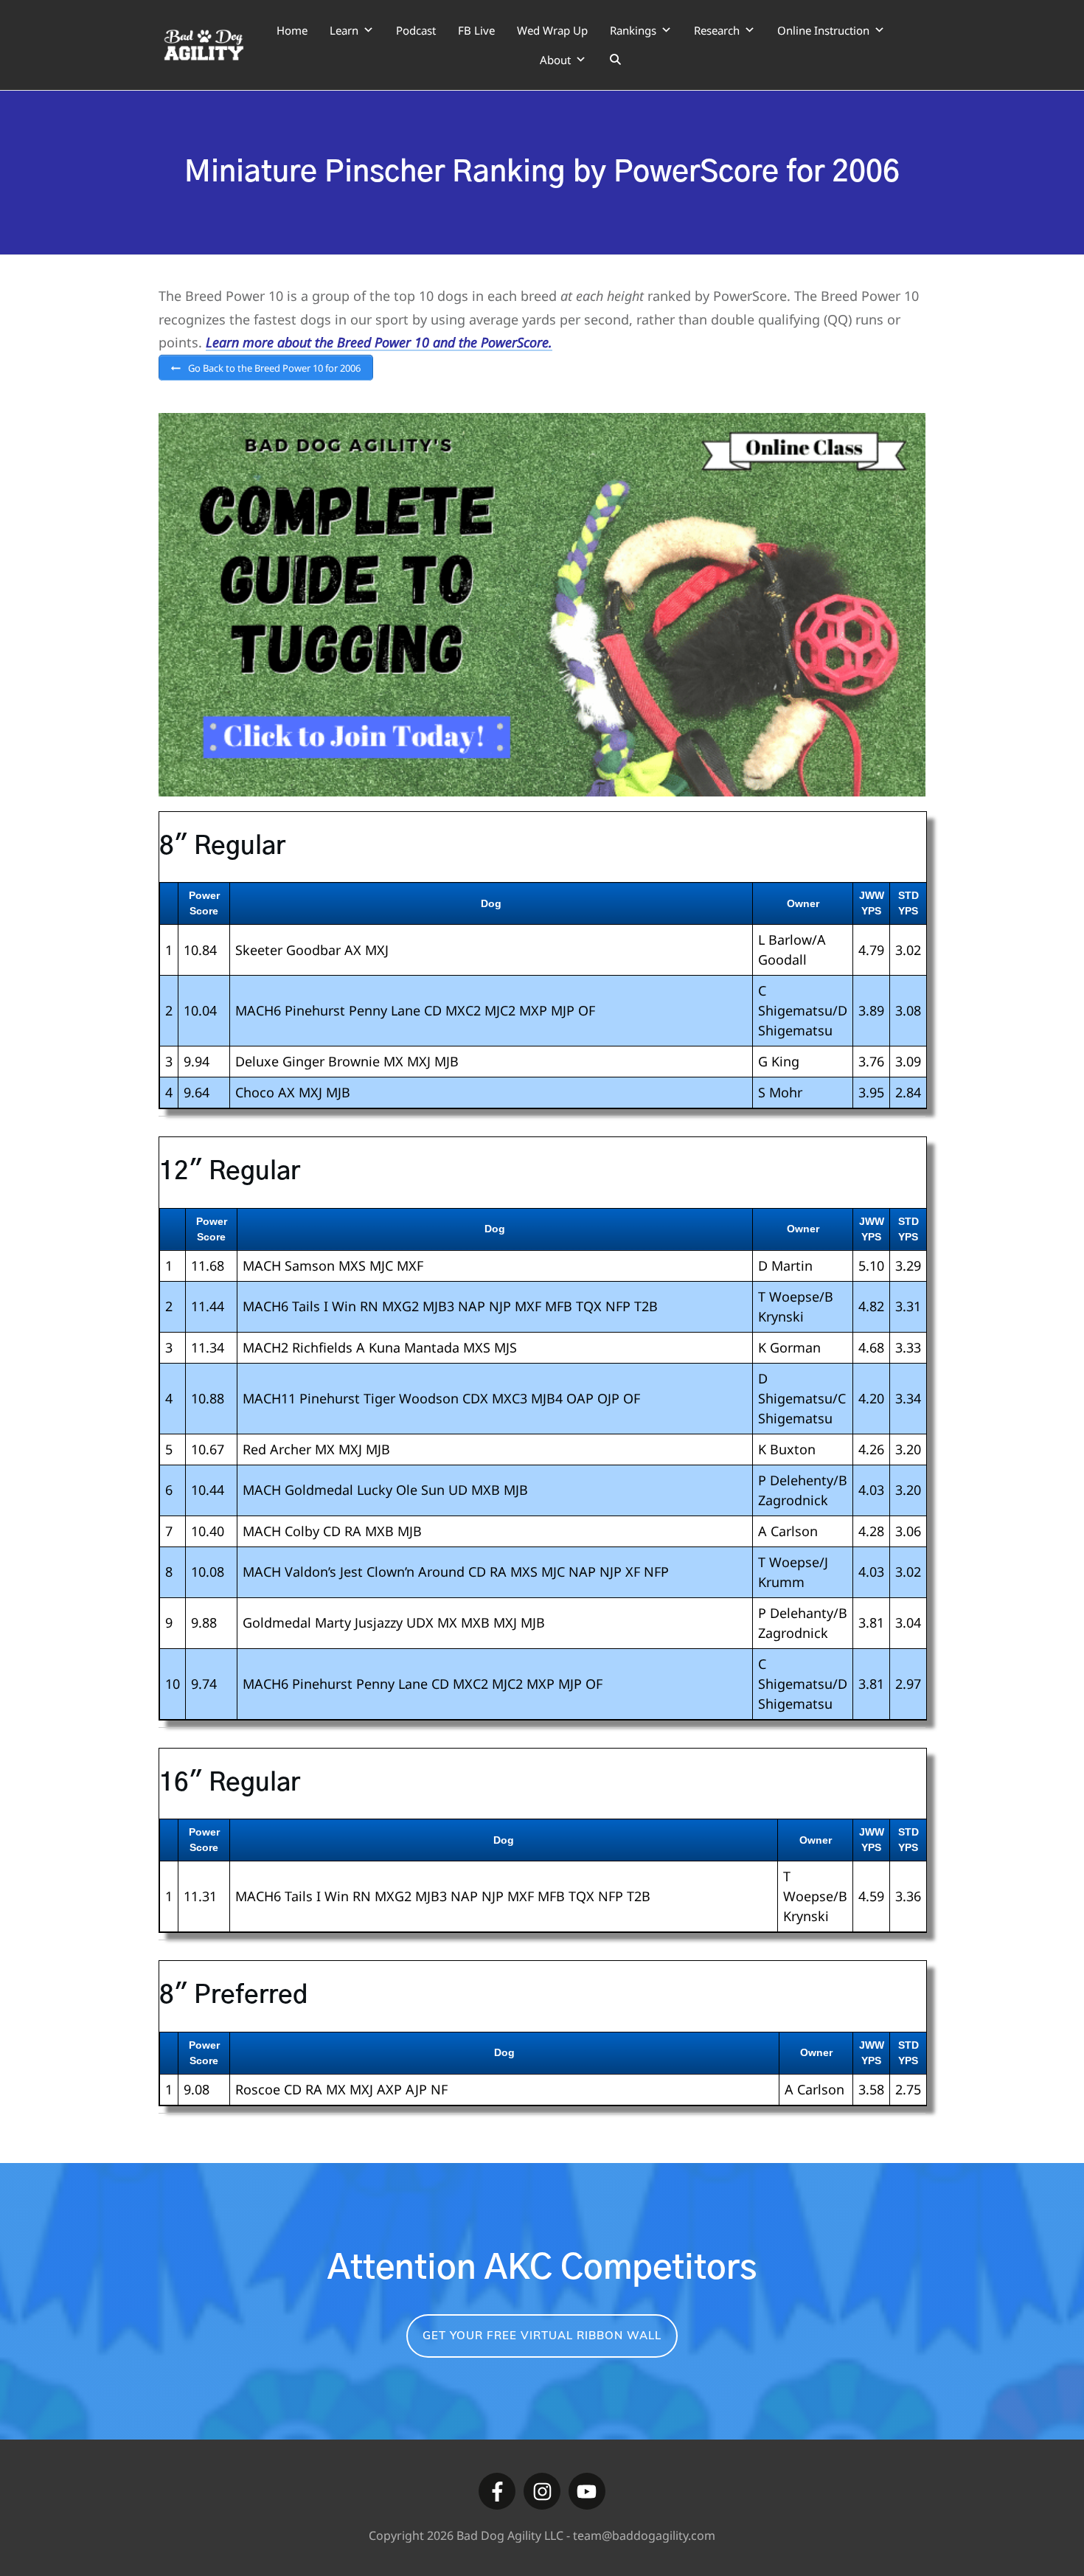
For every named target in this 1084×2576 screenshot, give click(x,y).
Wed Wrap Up (552, 30)
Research (717, 30)
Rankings (633, 30)
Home (292, 30)
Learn (344, 30)
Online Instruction (823, 30)
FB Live (476, 30)
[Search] (615, 60)
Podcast (416, 30)
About (555, 60)
